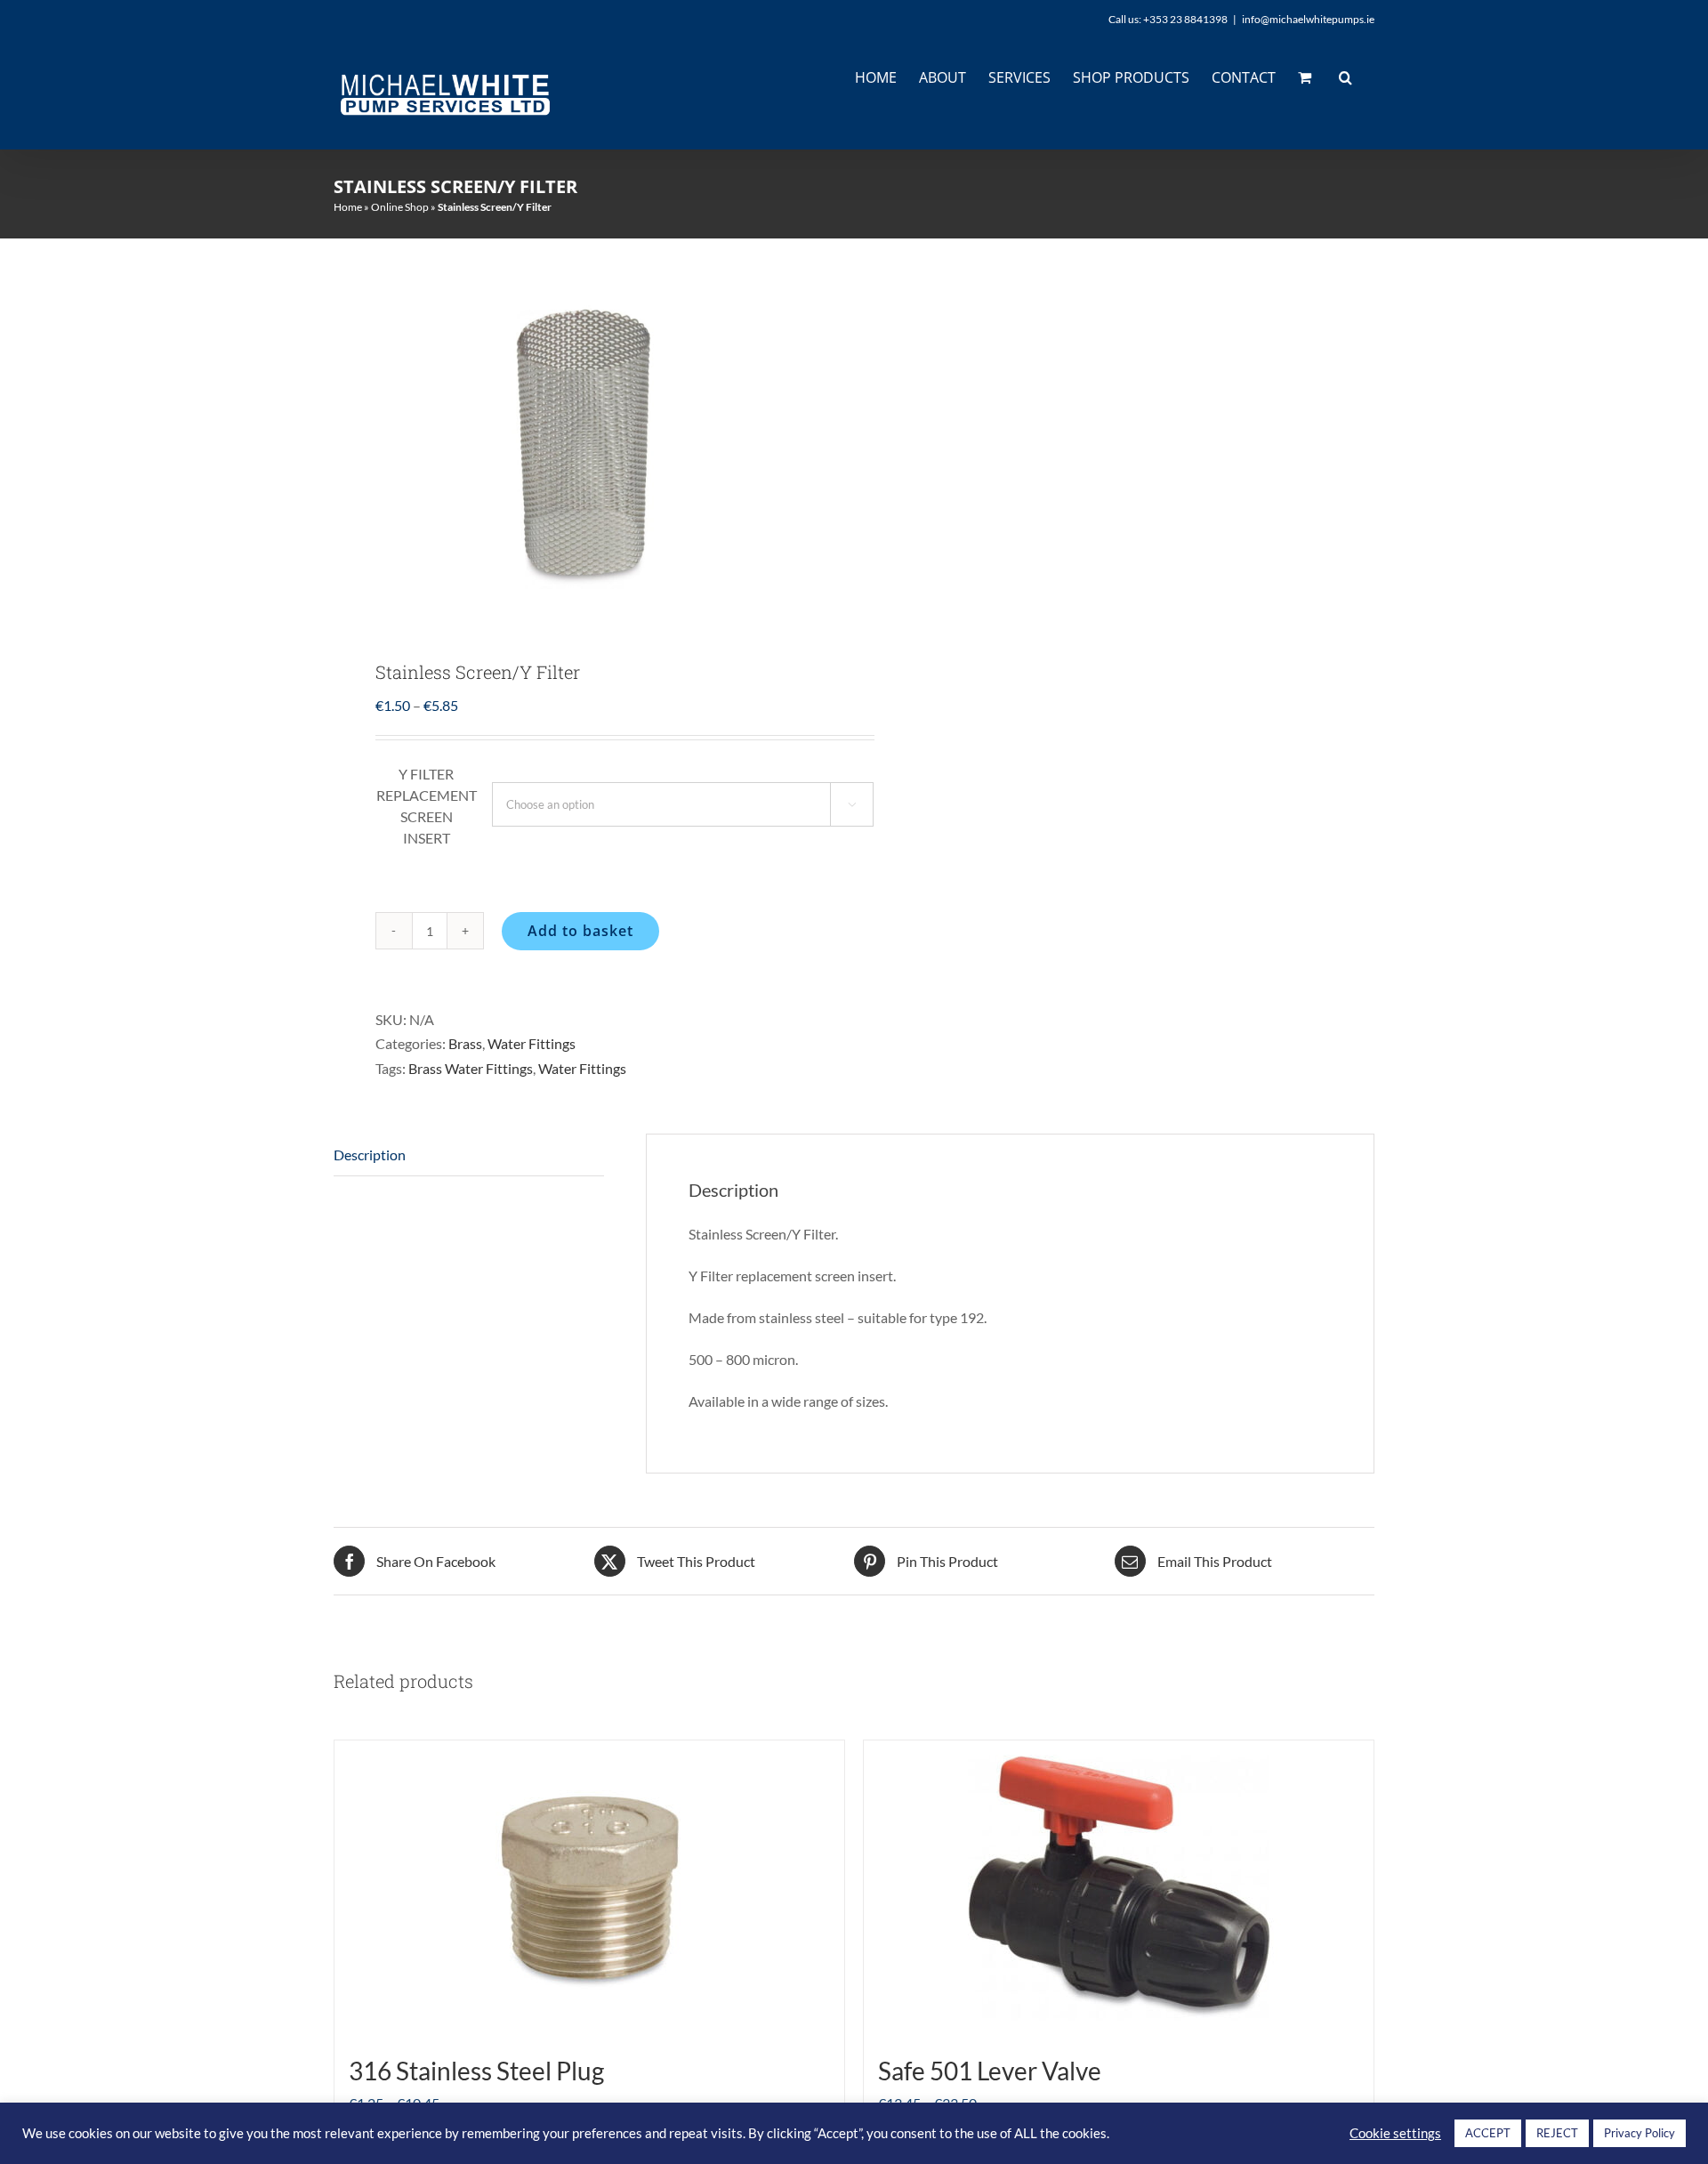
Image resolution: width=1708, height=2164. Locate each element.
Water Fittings (532, 1043)
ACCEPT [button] (1488, 2133)
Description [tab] (370, 1155)
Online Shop (400, 207)
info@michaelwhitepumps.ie (1308, 19)
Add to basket (580, 931)
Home (348, 207)
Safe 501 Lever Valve (990, 2071)
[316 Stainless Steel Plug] (589, 1889)
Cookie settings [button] (1395, 2133)
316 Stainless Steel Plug (476, 2071)
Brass (465, 1043)
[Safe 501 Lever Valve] (1119, 1889)
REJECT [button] (1557, 2133)
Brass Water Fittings (471, 1068)
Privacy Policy (1640, 2133)
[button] (1345, 77)
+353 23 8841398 (1185, 19)
